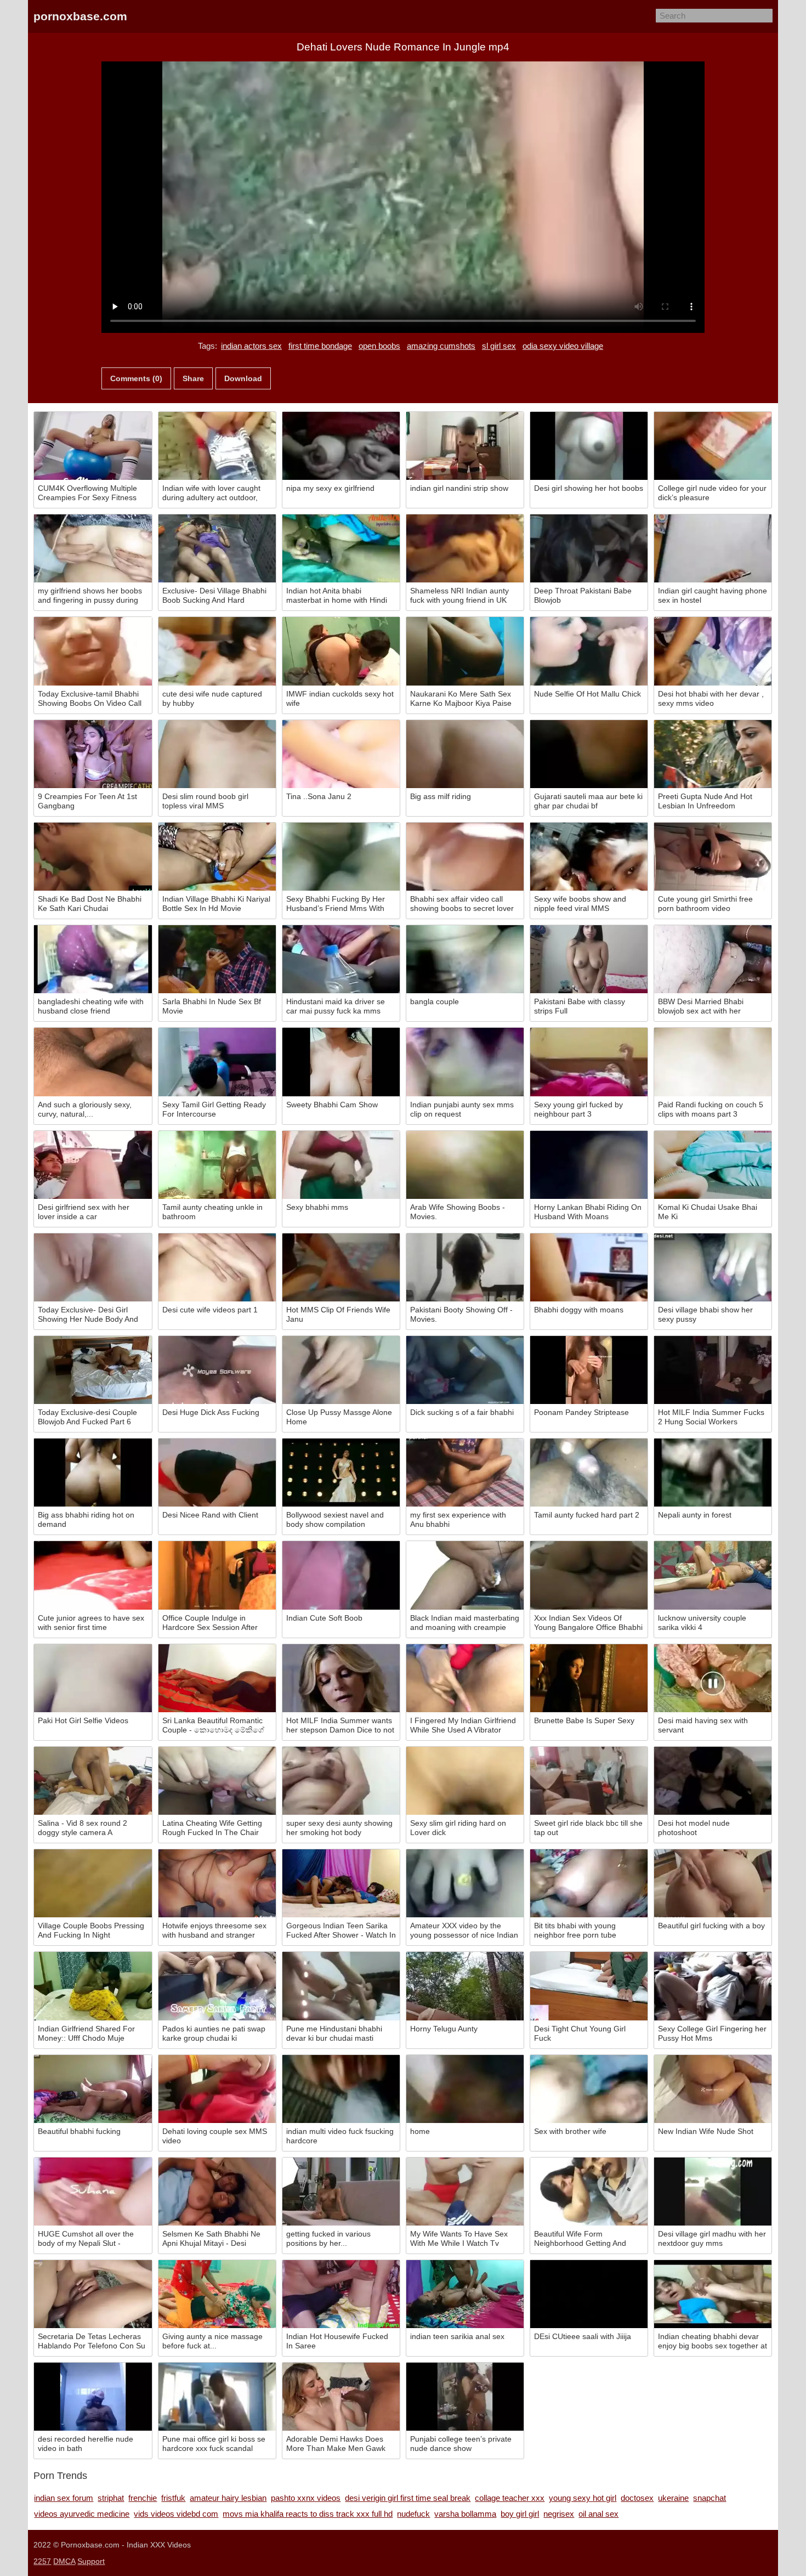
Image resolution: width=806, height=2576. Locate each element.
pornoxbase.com (80, 16)
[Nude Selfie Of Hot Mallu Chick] (589, 651)
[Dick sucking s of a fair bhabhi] (465, 1370)
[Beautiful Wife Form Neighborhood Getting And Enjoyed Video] (589, 2192)
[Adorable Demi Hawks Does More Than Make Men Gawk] (341, 2397)
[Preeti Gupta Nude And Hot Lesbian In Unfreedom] (713, 754)
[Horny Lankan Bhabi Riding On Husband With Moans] (589, 1165)
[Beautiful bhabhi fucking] (93, 2089)
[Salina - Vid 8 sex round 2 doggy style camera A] (93, 1781)
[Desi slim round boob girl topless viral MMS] (217, 754)
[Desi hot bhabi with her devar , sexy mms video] (713, 651)
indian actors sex (251, 346)
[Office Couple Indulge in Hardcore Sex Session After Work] (217, 1575)
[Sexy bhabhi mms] (341, 1165)
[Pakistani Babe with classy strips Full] (589, 959)
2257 (42, 2561)
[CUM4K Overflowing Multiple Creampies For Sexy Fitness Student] (93, 446)
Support (91, 2561)
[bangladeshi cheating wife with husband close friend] (93, 959)
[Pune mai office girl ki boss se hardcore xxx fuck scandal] (217, 2397)
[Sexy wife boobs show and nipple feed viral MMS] (589, 857)
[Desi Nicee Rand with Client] (217, 1473)
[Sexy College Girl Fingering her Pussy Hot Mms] (713, 1986)
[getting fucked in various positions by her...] (341, 2192)
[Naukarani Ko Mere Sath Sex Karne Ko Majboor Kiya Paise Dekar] (465, 651)
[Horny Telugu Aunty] (465, 1986)
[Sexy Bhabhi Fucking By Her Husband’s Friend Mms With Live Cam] (341, 857)
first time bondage (320, 346)
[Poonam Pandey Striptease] (589, 1370)
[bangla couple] (465, 959)
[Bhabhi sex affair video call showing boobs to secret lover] (465, 857)
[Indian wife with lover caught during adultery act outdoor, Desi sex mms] (217, 446)
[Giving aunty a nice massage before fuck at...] (217, 2294)
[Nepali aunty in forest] (713, 1473)
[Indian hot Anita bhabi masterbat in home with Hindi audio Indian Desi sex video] (341, 548)
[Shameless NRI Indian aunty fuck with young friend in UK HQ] (465, 548)
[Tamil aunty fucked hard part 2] (589, 1473)
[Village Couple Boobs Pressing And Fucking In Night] (93, 1883)
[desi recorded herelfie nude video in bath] (93, 2397)
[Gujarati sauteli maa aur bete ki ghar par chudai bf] (589, 754)
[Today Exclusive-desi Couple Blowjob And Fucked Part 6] (93, 1370)
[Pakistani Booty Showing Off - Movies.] (465, 1267)
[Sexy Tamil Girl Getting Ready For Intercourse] (217, 1062)
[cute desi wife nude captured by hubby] (217, 651)
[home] (465, 2089)
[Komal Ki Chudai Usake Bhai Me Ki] (713, 1165)
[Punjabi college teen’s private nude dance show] (465, 2397)
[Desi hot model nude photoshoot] (713, 1781)
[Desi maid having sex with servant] (713, 1678)
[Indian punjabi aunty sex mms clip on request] (465, 1062)
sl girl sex (499, 346)
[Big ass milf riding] (465, 754)
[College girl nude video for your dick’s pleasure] (713, 446)
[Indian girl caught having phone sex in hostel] (713, 548)
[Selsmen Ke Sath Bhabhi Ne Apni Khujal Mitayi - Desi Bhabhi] (217, 2192)
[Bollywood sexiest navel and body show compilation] (341, 1473)
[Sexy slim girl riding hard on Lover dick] (465, 1781)
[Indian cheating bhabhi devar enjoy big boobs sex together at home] (713, 2294)
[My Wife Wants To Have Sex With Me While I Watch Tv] (465, 2192)
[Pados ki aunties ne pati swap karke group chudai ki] (217, 1986)
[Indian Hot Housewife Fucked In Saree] (341, 2294)
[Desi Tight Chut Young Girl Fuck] (589, 1986)
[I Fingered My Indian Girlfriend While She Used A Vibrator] (465, 1678)
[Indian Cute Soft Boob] (341, 1575)
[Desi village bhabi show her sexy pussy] (713, 1267)
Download (243, 378)
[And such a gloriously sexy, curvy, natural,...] (93, 1062)
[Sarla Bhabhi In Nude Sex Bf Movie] (217, 959)
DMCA (64, 2561)
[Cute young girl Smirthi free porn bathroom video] (713, 857)
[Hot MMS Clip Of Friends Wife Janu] (341, 1267)
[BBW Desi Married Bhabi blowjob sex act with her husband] (713, 959)
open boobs (379, 346)
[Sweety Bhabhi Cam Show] (341, 1062)
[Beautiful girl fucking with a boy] (713, 1883)
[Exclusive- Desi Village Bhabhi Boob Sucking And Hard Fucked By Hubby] (217, 548)
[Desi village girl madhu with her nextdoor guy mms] (713, 2192)
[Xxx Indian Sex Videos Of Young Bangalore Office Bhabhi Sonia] (589, 1575)
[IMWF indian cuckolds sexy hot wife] (341, 651)
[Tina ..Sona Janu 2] (341, 754)
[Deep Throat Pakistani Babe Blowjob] (589, 548)
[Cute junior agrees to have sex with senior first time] (93, 1575)
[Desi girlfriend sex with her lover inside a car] (93, 1165)
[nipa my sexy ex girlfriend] (341, 446)
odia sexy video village (563, 346)
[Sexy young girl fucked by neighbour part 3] (589, 1062)
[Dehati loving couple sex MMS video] (217, 2089)
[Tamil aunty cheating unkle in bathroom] (217, 1165)
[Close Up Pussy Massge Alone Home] (341, 1370)
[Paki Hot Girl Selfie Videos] (93, 1678)
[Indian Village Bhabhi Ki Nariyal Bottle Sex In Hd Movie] (217, 857)
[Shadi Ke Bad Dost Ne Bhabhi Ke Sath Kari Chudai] (93, 857)
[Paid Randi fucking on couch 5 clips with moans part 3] (713, 1062)
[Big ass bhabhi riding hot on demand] (93, 1473)
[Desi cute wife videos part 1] (217, 1267)
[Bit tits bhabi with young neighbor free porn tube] (589, 1883)
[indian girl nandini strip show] (465, 446)
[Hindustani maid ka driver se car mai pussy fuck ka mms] (341, 959)
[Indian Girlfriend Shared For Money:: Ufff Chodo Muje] (93, 1986)
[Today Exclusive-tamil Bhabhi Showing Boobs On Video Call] (93, 651)
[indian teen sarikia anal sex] (465, 2294)
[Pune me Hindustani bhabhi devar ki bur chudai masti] (341, 1986)
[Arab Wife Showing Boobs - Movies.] (465, 1165)
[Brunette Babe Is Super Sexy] (589, 1678)
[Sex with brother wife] (589, 2089)
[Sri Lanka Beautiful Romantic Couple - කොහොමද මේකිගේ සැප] (217, 1678)
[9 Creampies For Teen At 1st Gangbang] (93, 754)
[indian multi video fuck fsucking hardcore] (341, 2089)
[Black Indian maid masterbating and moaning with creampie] (465, 1575)
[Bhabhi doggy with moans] (589, 1267)
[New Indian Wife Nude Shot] (713, 2089)
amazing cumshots (441, 346)
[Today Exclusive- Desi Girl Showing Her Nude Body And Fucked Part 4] (93, 1267)
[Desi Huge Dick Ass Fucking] (217, 1370)
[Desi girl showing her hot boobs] (589, 446)
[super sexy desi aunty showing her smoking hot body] (341, 1781)
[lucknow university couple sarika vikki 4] (713, 1575)
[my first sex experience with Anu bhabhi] (465, 1473)
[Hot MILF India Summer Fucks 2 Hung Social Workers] (713, 1370)
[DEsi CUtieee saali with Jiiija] (589, 2294)
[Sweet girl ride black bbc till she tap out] (589, 1781)
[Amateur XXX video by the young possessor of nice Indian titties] (465, 1883)
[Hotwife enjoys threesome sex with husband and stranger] (217, 1883)
